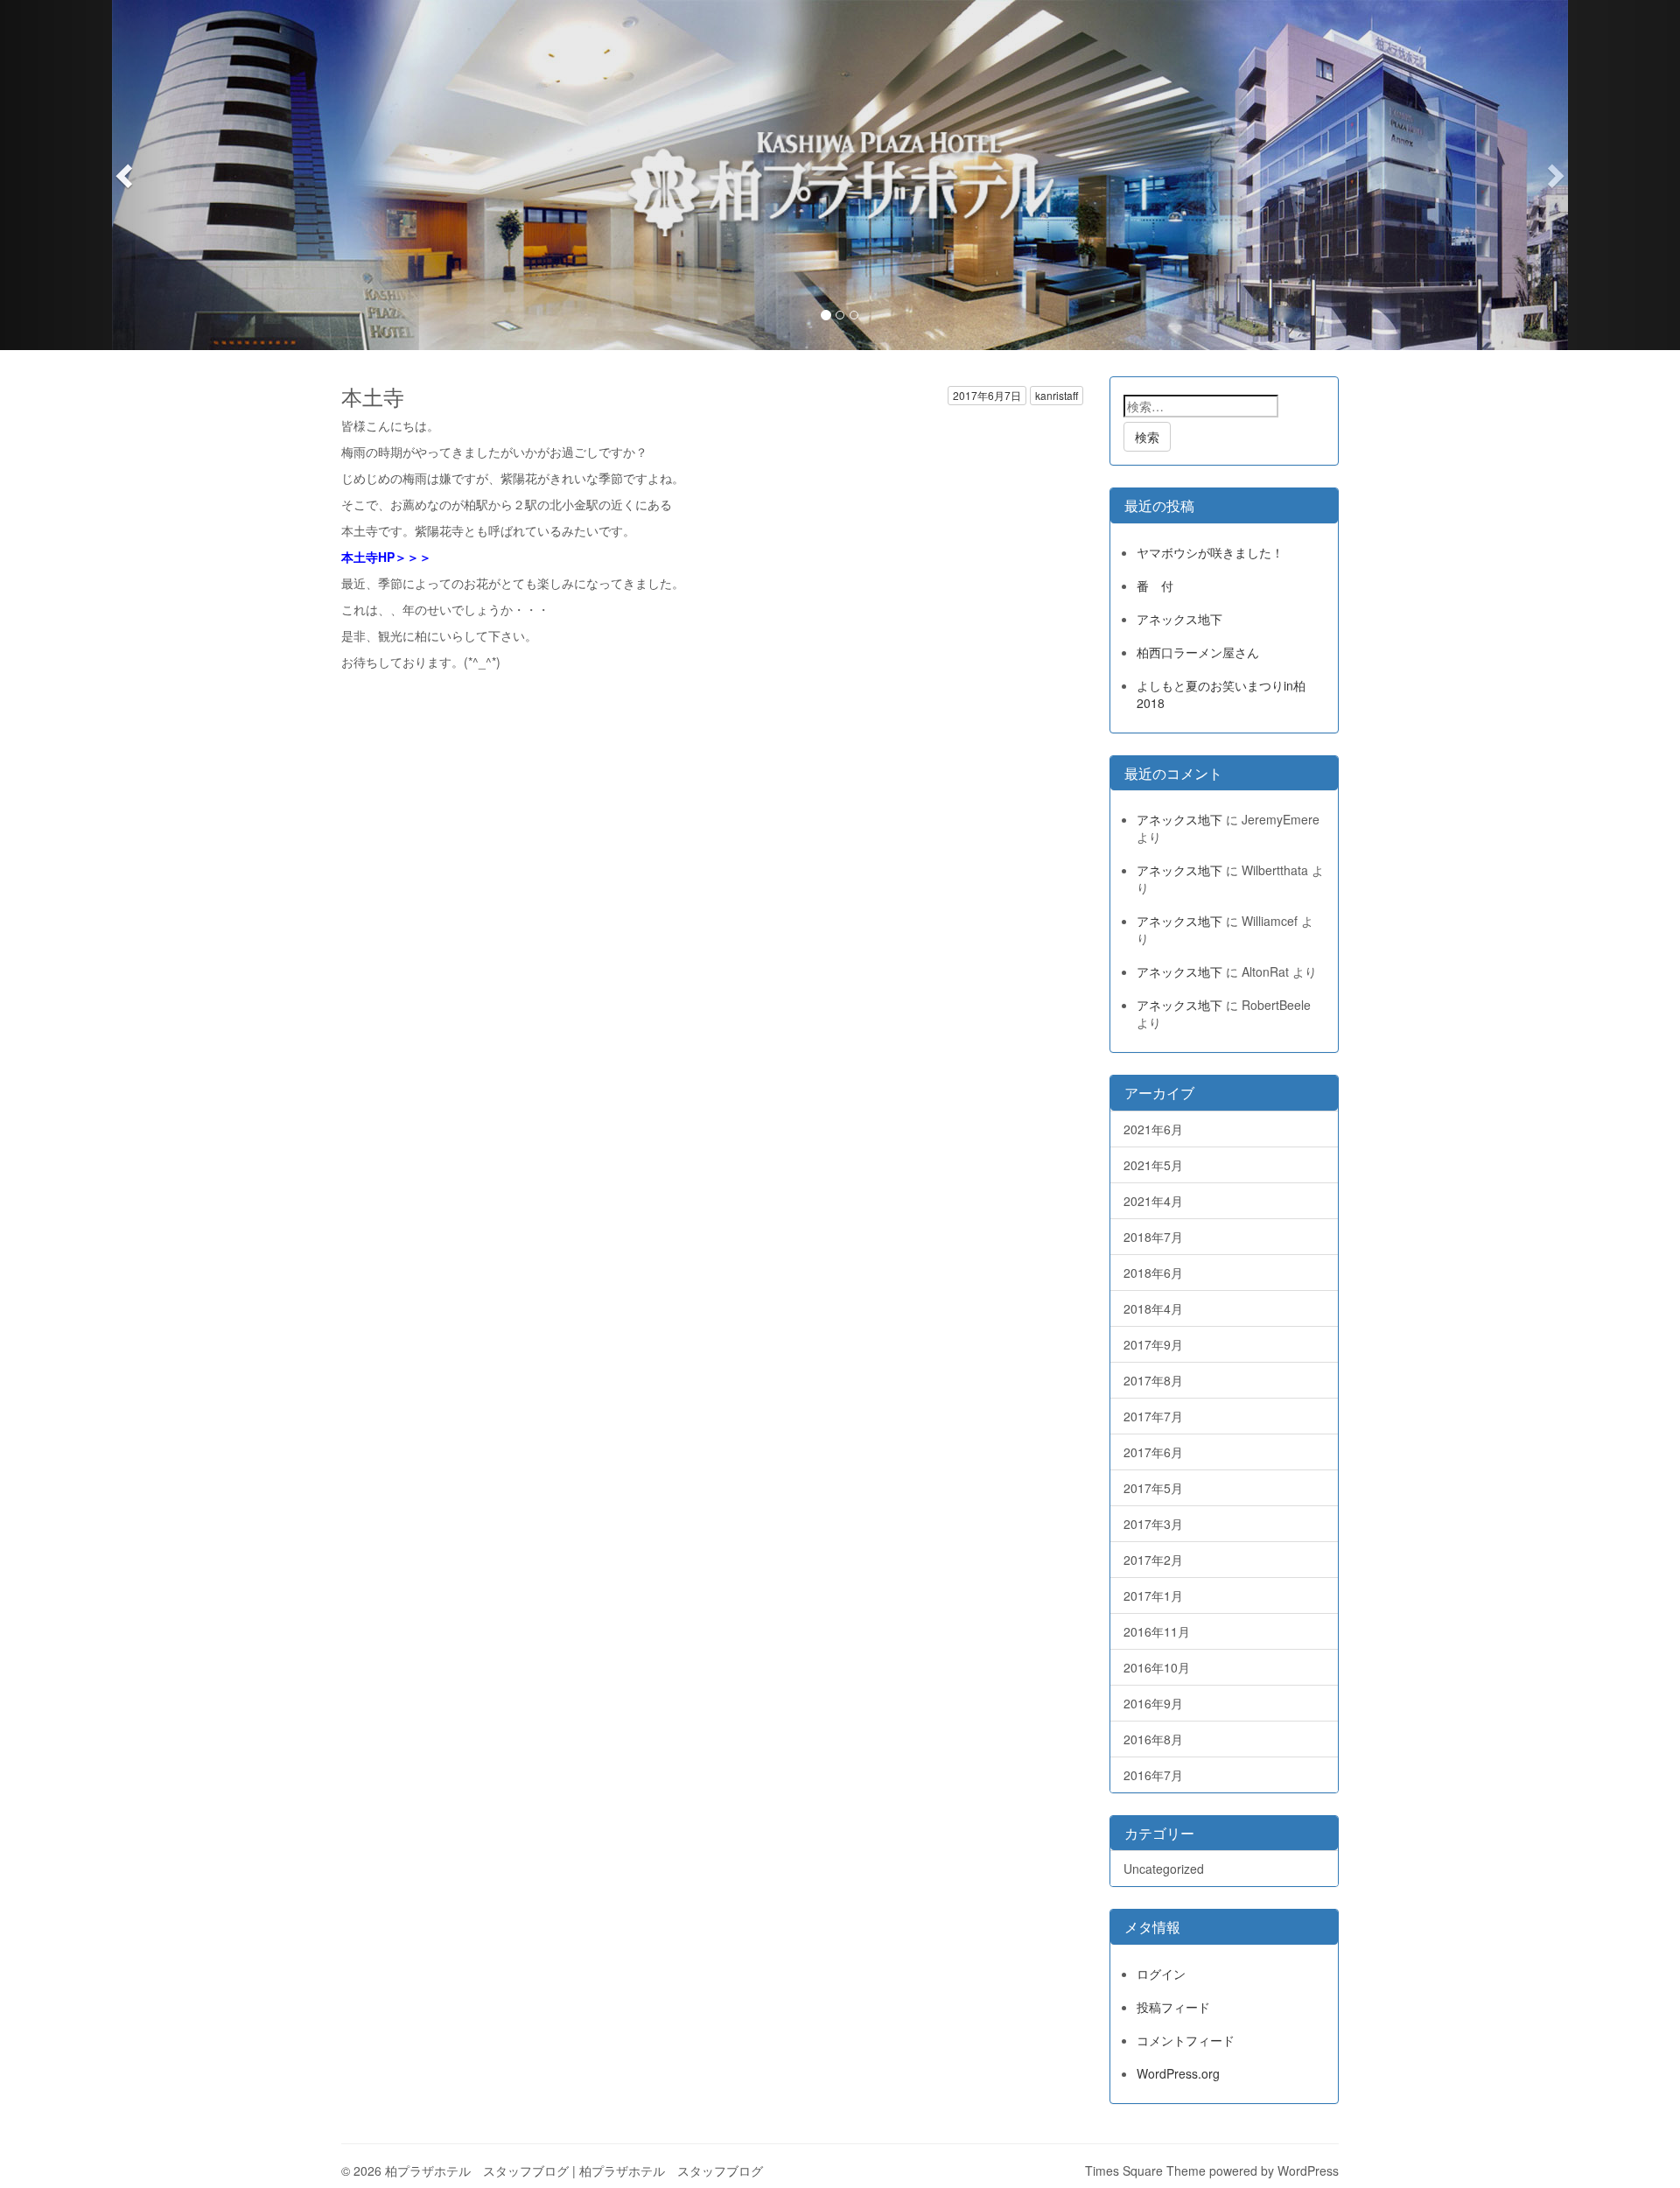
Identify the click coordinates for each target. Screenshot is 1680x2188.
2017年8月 (1153, 1380)
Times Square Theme (1145, 2170)
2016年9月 (1153, 1703)
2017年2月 (1153, 1560)
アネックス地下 (1179, 619)
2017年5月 (1153, 1488)
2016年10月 (1157, 1667)
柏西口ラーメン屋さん (1198, 652)
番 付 (1155, 586)
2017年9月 (1153, 1344)
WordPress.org (1178, 2073)
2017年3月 (1153, 1524)
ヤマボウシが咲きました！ (1210, 552)
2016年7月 (1153, 1775)
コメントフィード (1186, 2040)
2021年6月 (1153, 1129)
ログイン (1161, 1974)
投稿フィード (1173, 2007)
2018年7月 (1153, 1237)
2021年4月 (1153, 1201)
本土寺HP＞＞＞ (386, 557)
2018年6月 (1153, 1273)
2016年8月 (1153, 1739)
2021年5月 (1153, 1165)
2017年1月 (1153, 1595)
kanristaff (1057, 395)
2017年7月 (1153, 1416)
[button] (126, 175)
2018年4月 (1153, 1308)
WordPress (1308, 2170)
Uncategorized (1164, 1869)
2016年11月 (1157, 1631)
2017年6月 (1153, 1452)
